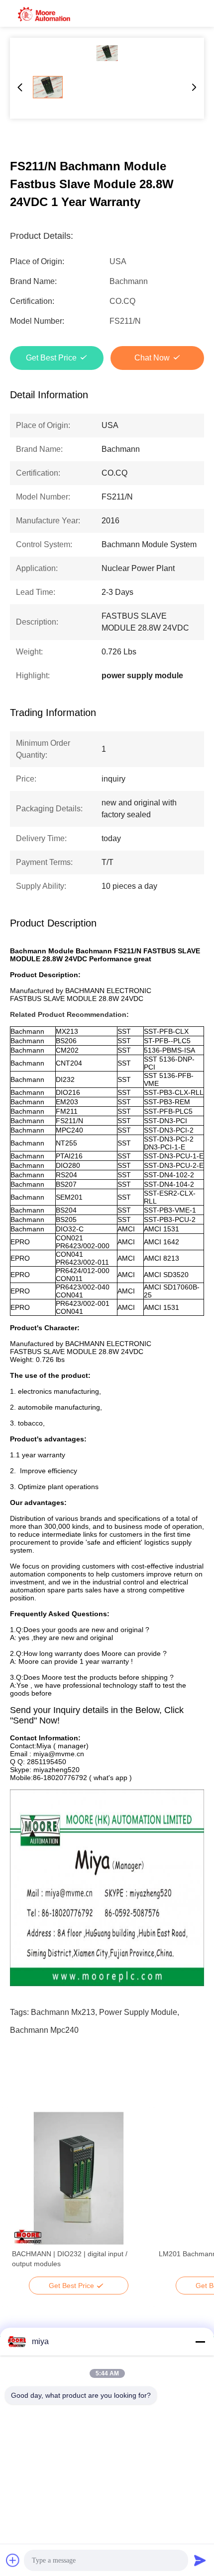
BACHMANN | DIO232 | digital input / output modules (70, 2259)
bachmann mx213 (63, 2012)
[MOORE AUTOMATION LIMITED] (45, 13)
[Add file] (13, 2560)
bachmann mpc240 (44, 2030)
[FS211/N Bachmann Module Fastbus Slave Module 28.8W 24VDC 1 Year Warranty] (107, 53)
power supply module (138, 2012)
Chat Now (152, 358)
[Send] (200, 2560)
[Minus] (200, 2342)
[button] (25, 2196)
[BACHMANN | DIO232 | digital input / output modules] (78, 2178)
